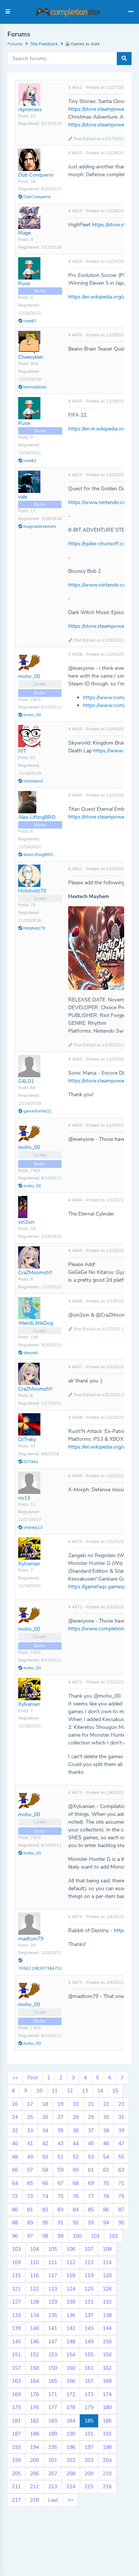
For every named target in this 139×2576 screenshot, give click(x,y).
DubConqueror (37, 197)
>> (70, 2500)
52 (76, 2157)
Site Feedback (44, 44)
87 (121, 2210)
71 (121, 2183)
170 (34, 2394)
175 (16, 2407)
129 (53, 2302)
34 (45, 2130)
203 (89, 2460)
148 (71, 2342)
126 (107, 2289)
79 (121, 2196)
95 (121, 2223)
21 (91, 2104)
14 (100, 2091)
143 (89, 2328)
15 (115, 2091)
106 (71, 2249)
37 (91, 2130)
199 (16, 2460)
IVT (22, 751)
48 (15, 2157)
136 (71, 2315)
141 (53, 2328)
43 (60, 2144)
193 (16, 2447)
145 (16, 2342)
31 (121, 2117)
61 (91, 2170)
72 (15, 2196)
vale (23, 497)
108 (107, 2249)
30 (106, 2117)
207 (53, 2474)
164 (34, 2381)
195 (53, 2447)
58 (45, 2170)
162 (107, 2368)
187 (16, 2434)
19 (60, 2104)
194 (34, 2447)
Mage (24, 233)
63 (121, 2170)
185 (89, 2421)
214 (71, 2487)
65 (30, 2183)
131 (89, 2302)
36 (76, 2130)
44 (76, 2144)
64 (15, 2183)
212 (34, 2487)
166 (71, 2381)
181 (16, 2421)
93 (91, 2223)
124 (71, 2289)
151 (16, 2355)
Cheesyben (31, 357)
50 (45, 2157)
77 (91, 2196)
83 (60, 2210)
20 (76, 2104)
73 (30, 2196)
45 (91, 2144)
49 (30, 2157)
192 (107, 2434)
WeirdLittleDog (36, 1323)
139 (16, 2328)
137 (89, 2315)
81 (30, 2210)
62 (106, 2170)
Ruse (24, 283)
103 (16, 2249)
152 (34, 2355)
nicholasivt (33, 781)
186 (107, 2421)
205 (16, 2474)
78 (106, 2196)
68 (76, 2183)
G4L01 (26, 1081)
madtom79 (31, 1939)
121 (16, 2289)
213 (53, 2487)
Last (53, 2500)
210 (107, 2474)
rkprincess (30, 109)
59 (60, 2170)
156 (107, 2355)
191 (89, 2434)
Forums (15, 44)
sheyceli (30, 1353)
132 (107, 2302)
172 (71, 2394)
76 (76, 2196)
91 (60, 2223)
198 (107, 2447)
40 (15, 2144)
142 (71, 2328)
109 (16, 2262)
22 (106, 2104)
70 (106, 2183)
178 (71, 2407)
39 (121, 2130)
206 (34, 2474)
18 (45, 2104)
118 (71, 2275)
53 (91, 2157)
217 (16, 2500)
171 (53, 2394)
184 (71, 2421)
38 (106, 2130)
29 (91, 2117)
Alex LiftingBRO (37, 817)
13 (85, 2091)
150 (107, 2342)
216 (107, 2487)
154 (71, 2355)
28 (76, 2117)
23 (121, 2104)
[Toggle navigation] (131, 12)
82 (45, 2210)
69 (91, 2183)
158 (34, 2368)
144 (107, 2328)
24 (15, 2117)
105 (53, 2249)
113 (89, 2262)
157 (16, 2368)
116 (34, 2275)
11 (54, 2091)
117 (53, 2275)
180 (107, 2407)
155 (89, 2355)
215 (89, 2487)
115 (16, 2275)
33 (30, 2130)
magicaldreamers (39, 527)
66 (45, 2183)
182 (34, 2421)
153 (53, 2355)
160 (71, 2368)
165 (53, 2381)
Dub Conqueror (36, 175)
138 (107, 2315)
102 (113, 2236)
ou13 (24, 1498)
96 (15, 2236)
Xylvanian (29, 1564)
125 (89, 2289)
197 (89, 2447)
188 (34, 2434)
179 (89, 2407)
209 (89, 2474)
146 (34, 2342)
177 (53, 2407)
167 (89, 2381)
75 (60, 2196)
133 (16, 2315)
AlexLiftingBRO (38, 855)
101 (95, 2236)
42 (45, 2144)
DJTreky (27, 1439)
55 (121, 2157)
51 (60, 2157)
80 (15, 2210)
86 (106, 2210)
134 (34, 2315)
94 (106, 2223)
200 (34, 2460)
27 (60, 2117)
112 (71, 2262)
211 (16, 2487)
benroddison (34, 387)
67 (60, 2183)
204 (107, 2460)
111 (53, 2262)
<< (15, 2078)
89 (30, 2223)
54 (106, 2157)
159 (53, 2368)
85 (91, 2210)
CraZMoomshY (35, 1273)
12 (70, 2091)
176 (34, 2407)
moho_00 (29, 676)
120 (107, 2275)
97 (30, 2236)
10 (39, 2091)
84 (76, 2210)
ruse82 (29, 321)
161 (89, 2368)
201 (53, 2460)
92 (76, 2223)
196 (71, 2447)
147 (53, 2342)
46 (106, 2144)
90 (45, 2223)
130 (71, 2302)
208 (71, 2474)
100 (77, 2236)
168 (107, 2381)
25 (30, 2117)
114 (107, 2262)
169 (16, 2394)
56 (15, 2170)
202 (71, 2460)
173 (89, 2394)
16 (15, 2104)
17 (30, 2104)
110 (34, 2262)
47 (121, 2144)
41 (30, 2144)
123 (53, 2289)
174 (107, 2394)
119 (89, 2275)
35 (60, 2130)
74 (45, 2196)
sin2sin (26, 1222)
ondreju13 (32, 1528)
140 (34, 2328)
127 (16, 2302)
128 (34, 2302)
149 (89, 2342)
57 (30, 2170)
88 (15, 2223)
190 (71, 2434)
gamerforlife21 (37, 1111)
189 (53, 2434)
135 (53, 2315)
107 (89, 2249)
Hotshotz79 (32, 891)
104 (34, 2249)
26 (45, 2117)
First (33, 2078)
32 (15, 2130)
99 (60, 2236)
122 (34, 2289)
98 (45, 2236)
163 (16, 2381)
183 (53, 2421)
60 (76, 2170)
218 (34, 2500)
